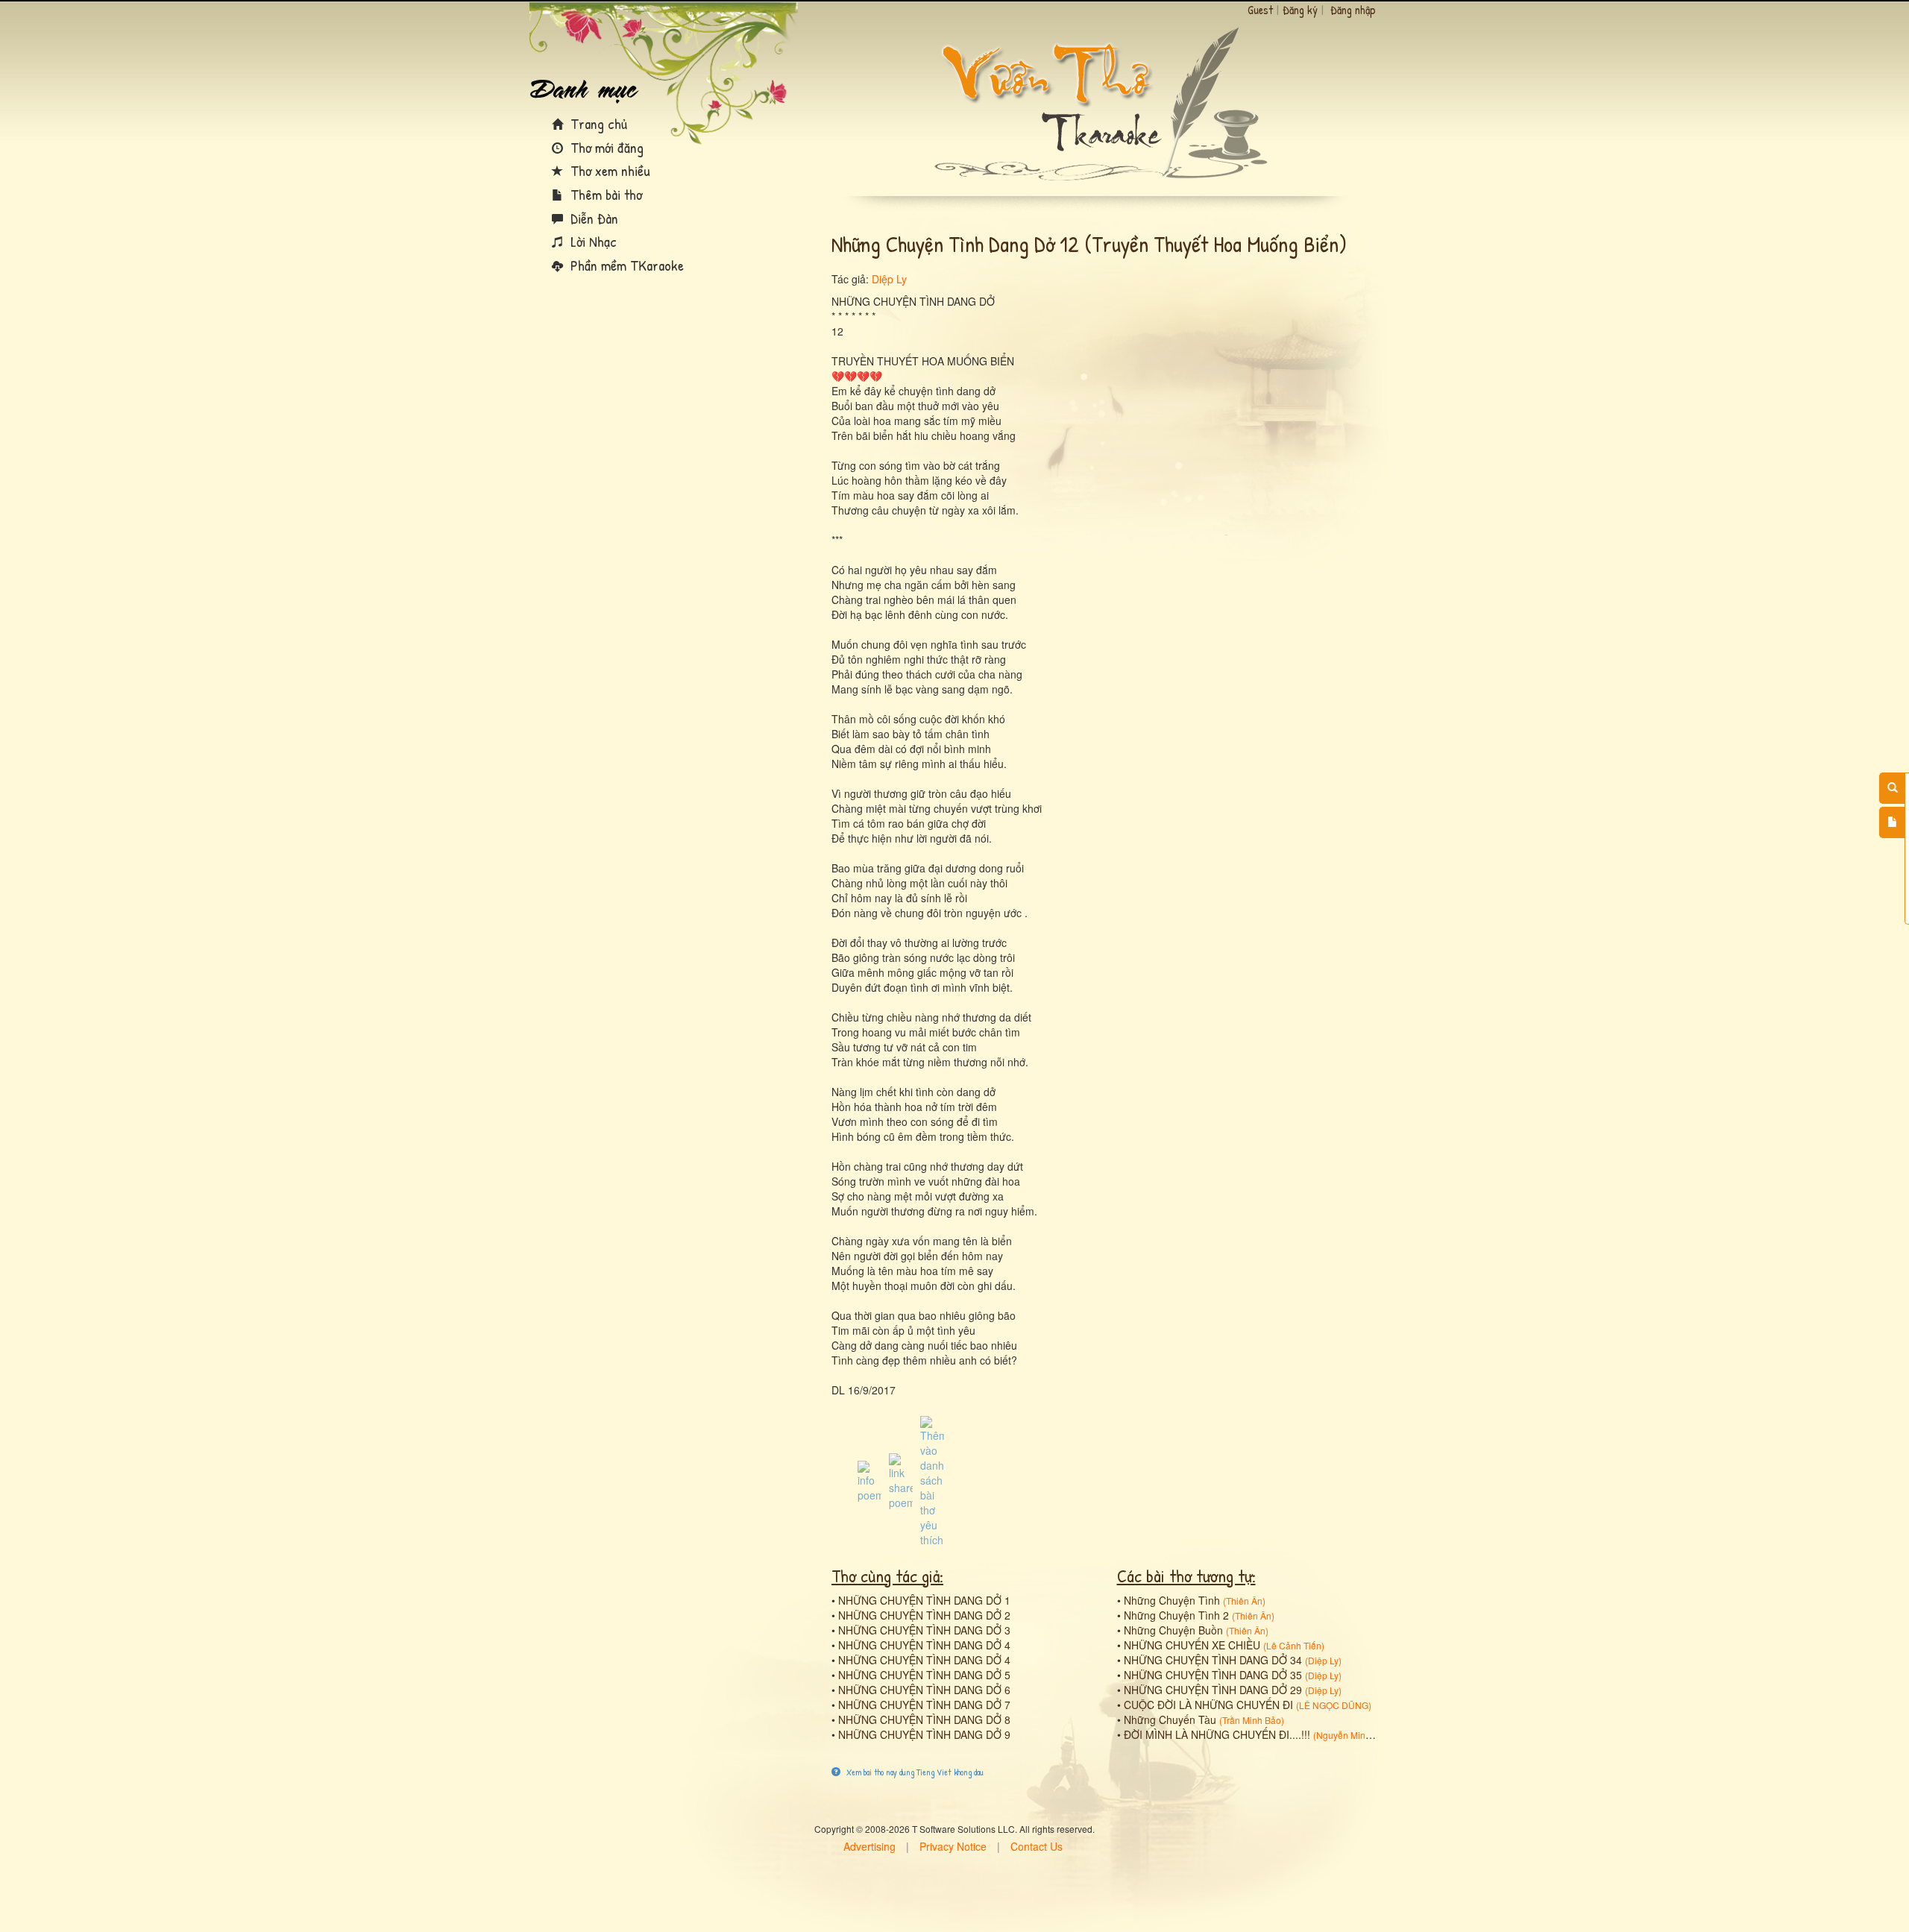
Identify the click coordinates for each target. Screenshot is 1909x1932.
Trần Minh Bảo (1252, 1720)
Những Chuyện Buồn (1173, 1630)
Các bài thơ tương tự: (1186, 1576)
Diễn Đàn (592, 218)
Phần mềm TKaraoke (625, 265)
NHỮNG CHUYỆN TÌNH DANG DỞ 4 (924, 1645)
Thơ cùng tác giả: (887, 1576)
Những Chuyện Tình (1172, 1600)
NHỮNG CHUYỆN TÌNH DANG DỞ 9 (924, 1734)
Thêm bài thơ (604, 194)
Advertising (869, 1846)
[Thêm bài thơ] (1892, 822)
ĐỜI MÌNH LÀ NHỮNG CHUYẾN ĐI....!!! (1217, 1734)
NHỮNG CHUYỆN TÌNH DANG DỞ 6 (924, 1690)
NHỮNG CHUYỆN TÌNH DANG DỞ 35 (1213, 1675)
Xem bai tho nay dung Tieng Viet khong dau (914, 1772)
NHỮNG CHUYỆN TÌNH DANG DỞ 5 (924, 1675)
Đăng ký (1300, 10)
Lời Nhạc (592, 241)
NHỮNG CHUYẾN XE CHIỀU (1192, 1645)
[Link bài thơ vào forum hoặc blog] (901, 1480)
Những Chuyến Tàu (1170, 1719)
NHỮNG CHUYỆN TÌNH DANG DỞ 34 (1213, 1660)
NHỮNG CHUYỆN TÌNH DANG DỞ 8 (924, 1719)
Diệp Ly (889, 279)
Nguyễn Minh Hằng (1356, 1735)
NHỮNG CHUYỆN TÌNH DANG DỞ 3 (924, 1630)
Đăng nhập (1353, 10)
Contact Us (1037, 1846)
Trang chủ (597, 123)
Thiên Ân (1244, 1601)
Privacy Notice (953, 1846)
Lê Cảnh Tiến (1294, 1645)
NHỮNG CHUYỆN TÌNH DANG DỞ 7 (924, 1705)
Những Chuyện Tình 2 (1176, 1615)
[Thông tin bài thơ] (869, 1480)
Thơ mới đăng (605, 147)
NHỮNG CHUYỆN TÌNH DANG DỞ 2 (924, 1615)
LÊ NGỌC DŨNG (1334, 1705)
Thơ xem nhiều (608, 170)
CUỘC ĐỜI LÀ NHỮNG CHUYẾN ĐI (1208, 1705)
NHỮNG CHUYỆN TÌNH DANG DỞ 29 (1213, 1690)
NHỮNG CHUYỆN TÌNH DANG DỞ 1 (924, 1600)
